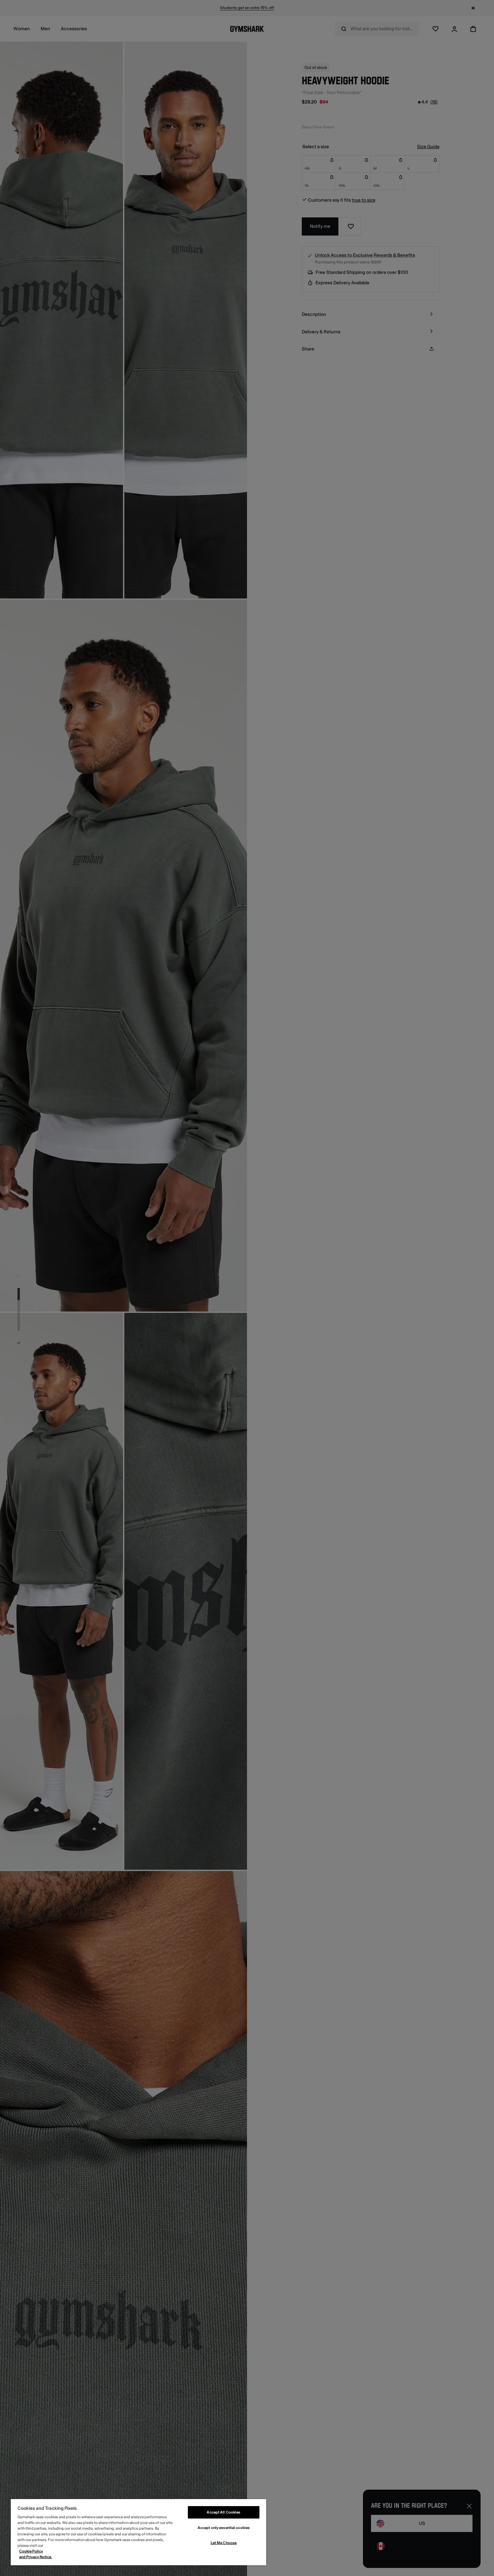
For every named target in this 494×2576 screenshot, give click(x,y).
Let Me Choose (224, 2543)
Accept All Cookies (223, 2512)
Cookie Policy (31, 2551)
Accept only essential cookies (224, 2528)
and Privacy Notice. (36, 2557)
